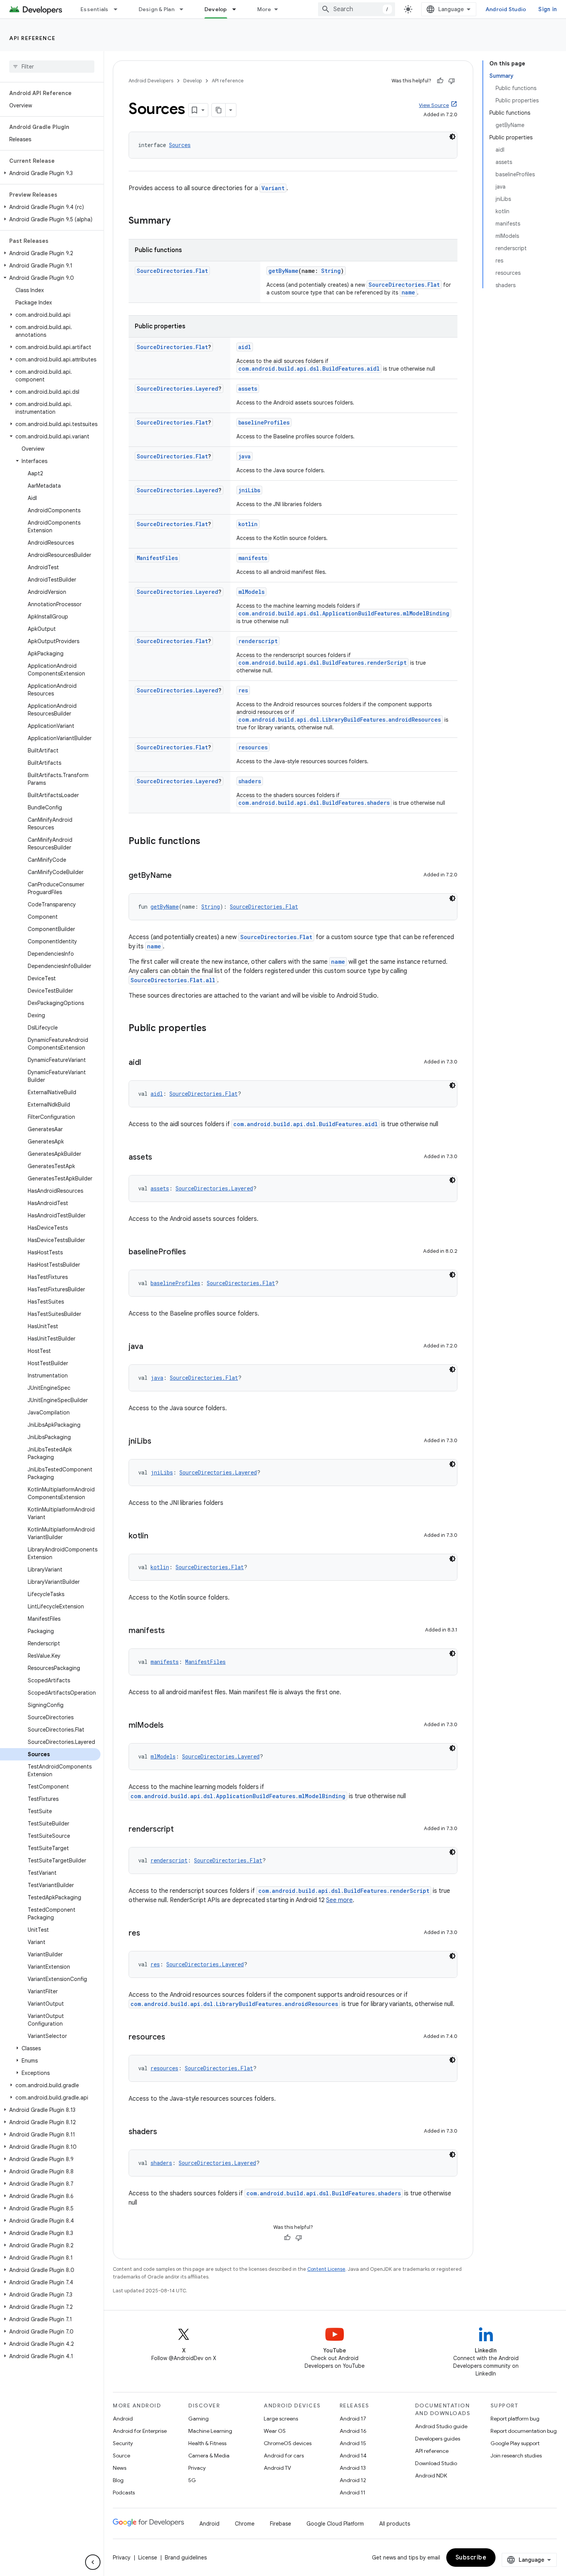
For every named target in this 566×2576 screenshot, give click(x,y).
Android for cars (284, 2456)
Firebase (280, 2524)
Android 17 (353, 2419)
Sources (180, 145)
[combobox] (357, 9)
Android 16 (353, 2431)
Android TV (277, 2468)
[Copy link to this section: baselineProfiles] (194, 1252)
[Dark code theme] (452, 137)
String (331, 271)
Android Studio (506, 9)
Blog (118, 2480)
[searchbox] (52, 67)
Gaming (198, 2419)
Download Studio (436, 2463)
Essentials (95, 9)
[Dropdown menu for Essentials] (119, 9)
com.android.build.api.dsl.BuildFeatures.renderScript (322, 663)
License (148, 2558)
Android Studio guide (441, 2426)
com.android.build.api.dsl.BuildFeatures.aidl (309, 369)
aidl (245, 347)
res (243, 690)
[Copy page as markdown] (219, 110)
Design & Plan (157, 9)
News (120, 2468)
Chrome (245, 2524)
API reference (33, 38)
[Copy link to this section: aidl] (149, 1063)
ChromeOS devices (288, 2443)
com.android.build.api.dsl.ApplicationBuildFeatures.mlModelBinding (344, 613)
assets (248, 389)
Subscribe (471, 2558)
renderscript (258, 641)
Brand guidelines (186, 2558)
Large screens (281, 2419)
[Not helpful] (452, 81)
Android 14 (353, 2456)
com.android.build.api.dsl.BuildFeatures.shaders (314, 803)
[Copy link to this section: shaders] (165, 2132)
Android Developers (151, 81)
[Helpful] (440, 81)
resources (253, 747)
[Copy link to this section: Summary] (178, 221)
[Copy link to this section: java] (151, 1347)
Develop (216, 9)
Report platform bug (515, 2419)
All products (395, 2524)
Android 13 (353, 2468)
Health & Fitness (207, 2443)
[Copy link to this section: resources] (173, 2038)
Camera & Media (209, 2456)
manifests (253, 558)
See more (339, 1900)
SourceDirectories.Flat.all (173, 980)
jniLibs (249, 490)
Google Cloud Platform (335, 2524)
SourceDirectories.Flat (172, 271)
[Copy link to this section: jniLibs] (159, 1442)
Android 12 (353, 2480)
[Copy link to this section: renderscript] (181, 1830)
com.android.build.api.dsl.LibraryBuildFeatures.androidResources (340, 720)
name (408, 292)
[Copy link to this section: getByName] (179, 876)
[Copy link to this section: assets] (160, 1158)
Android (123, 2419)
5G (192, 2480)
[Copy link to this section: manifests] (172, 1631)
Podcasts (124, 2492)
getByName (283, 271)
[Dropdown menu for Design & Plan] (185, 9)
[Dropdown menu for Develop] (238, 9)
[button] (50, 173)
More (264, 9)
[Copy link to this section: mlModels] (171, 1726)
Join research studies (516, 2456)
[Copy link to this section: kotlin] (156, 1536)
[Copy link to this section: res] (148, 1934)
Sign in (548, 9)
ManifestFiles (157, 558)
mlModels (251, 592)
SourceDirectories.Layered (178, 389)
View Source (434, 105)
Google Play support (515, 2443)
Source (121, 2456)
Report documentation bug (524, 2431)
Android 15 (353, 2443)
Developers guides (438, 2439)
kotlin (248, 524)
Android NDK (431, 2476)
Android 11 (352, 2492)
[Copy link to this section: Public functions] (208, 842)
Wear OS (275, 2431)
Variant (273, 188)
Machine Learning (210, 2431)
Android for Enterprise (140, 2431)
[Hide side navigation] (93, 2562)
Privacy (197, 2468)
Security (123, 2443)
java (244, 456)
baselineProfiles (264, 422)
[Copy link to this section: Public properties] (214, 1029)
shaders (250, 781)
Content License (326, 2269)
